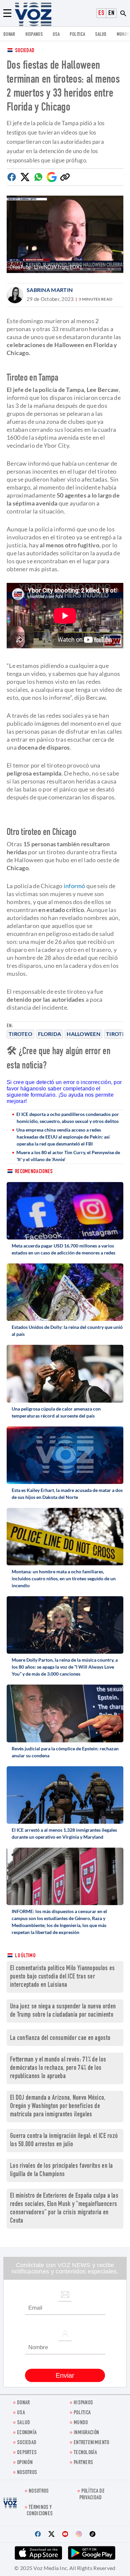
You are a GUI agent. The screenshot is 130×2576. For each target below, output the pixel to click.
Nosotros (27, 2473)
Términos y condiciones (40, 2511)
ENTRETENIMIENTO (91, 2443)
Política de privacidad (92, 2495)
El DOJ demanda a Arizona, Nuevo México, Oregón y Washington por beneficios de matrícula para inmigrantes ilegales (58, 2107)
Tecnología (85, 2453)
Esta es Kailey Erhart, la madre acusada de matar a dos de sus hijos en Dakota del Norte (67, 1494)
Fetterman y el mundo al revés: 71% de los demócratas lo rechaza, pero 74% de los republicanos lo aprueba (58, 2068)
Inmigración (86, 2433)
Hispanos (34, 35)
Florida (49, 1034)
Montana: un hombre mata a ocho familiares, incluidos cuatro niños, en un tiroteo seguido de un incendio (64, 1578)
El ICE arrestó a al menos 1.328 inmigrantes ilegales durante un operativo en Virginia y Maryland (64, 1833)
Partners (83, 2463)
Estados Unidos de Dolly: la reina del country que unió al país (67, 1331)
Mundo (123, 35)
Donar (9, 35)
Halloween (83, 1034)
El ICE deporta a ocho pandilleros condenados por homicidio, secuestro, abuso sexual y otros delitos (68, 1118)
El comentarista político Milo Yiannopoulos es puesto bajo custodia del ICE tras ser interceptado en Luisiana (62, 1977)
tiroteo (20, 1034)
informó (74, 886)
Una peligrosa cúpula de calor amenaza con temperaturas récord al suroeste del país (56, 1412)
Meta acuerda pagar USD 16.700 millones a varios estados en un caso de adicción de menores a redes (63, 1249)
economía (27, 2433)
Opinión (25, 2463)
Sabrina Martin (50, 290)
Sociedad (25, 51)
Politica (77, 35)
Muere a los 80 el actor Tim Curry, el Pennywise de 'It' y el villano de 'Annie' (68, 1156)
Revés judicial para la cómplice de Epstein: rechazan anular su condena (65, 1752)
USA (56, 35)
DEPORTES (27, 2453)
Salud (101, 35)
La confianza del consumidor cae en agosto (60, 2038)
